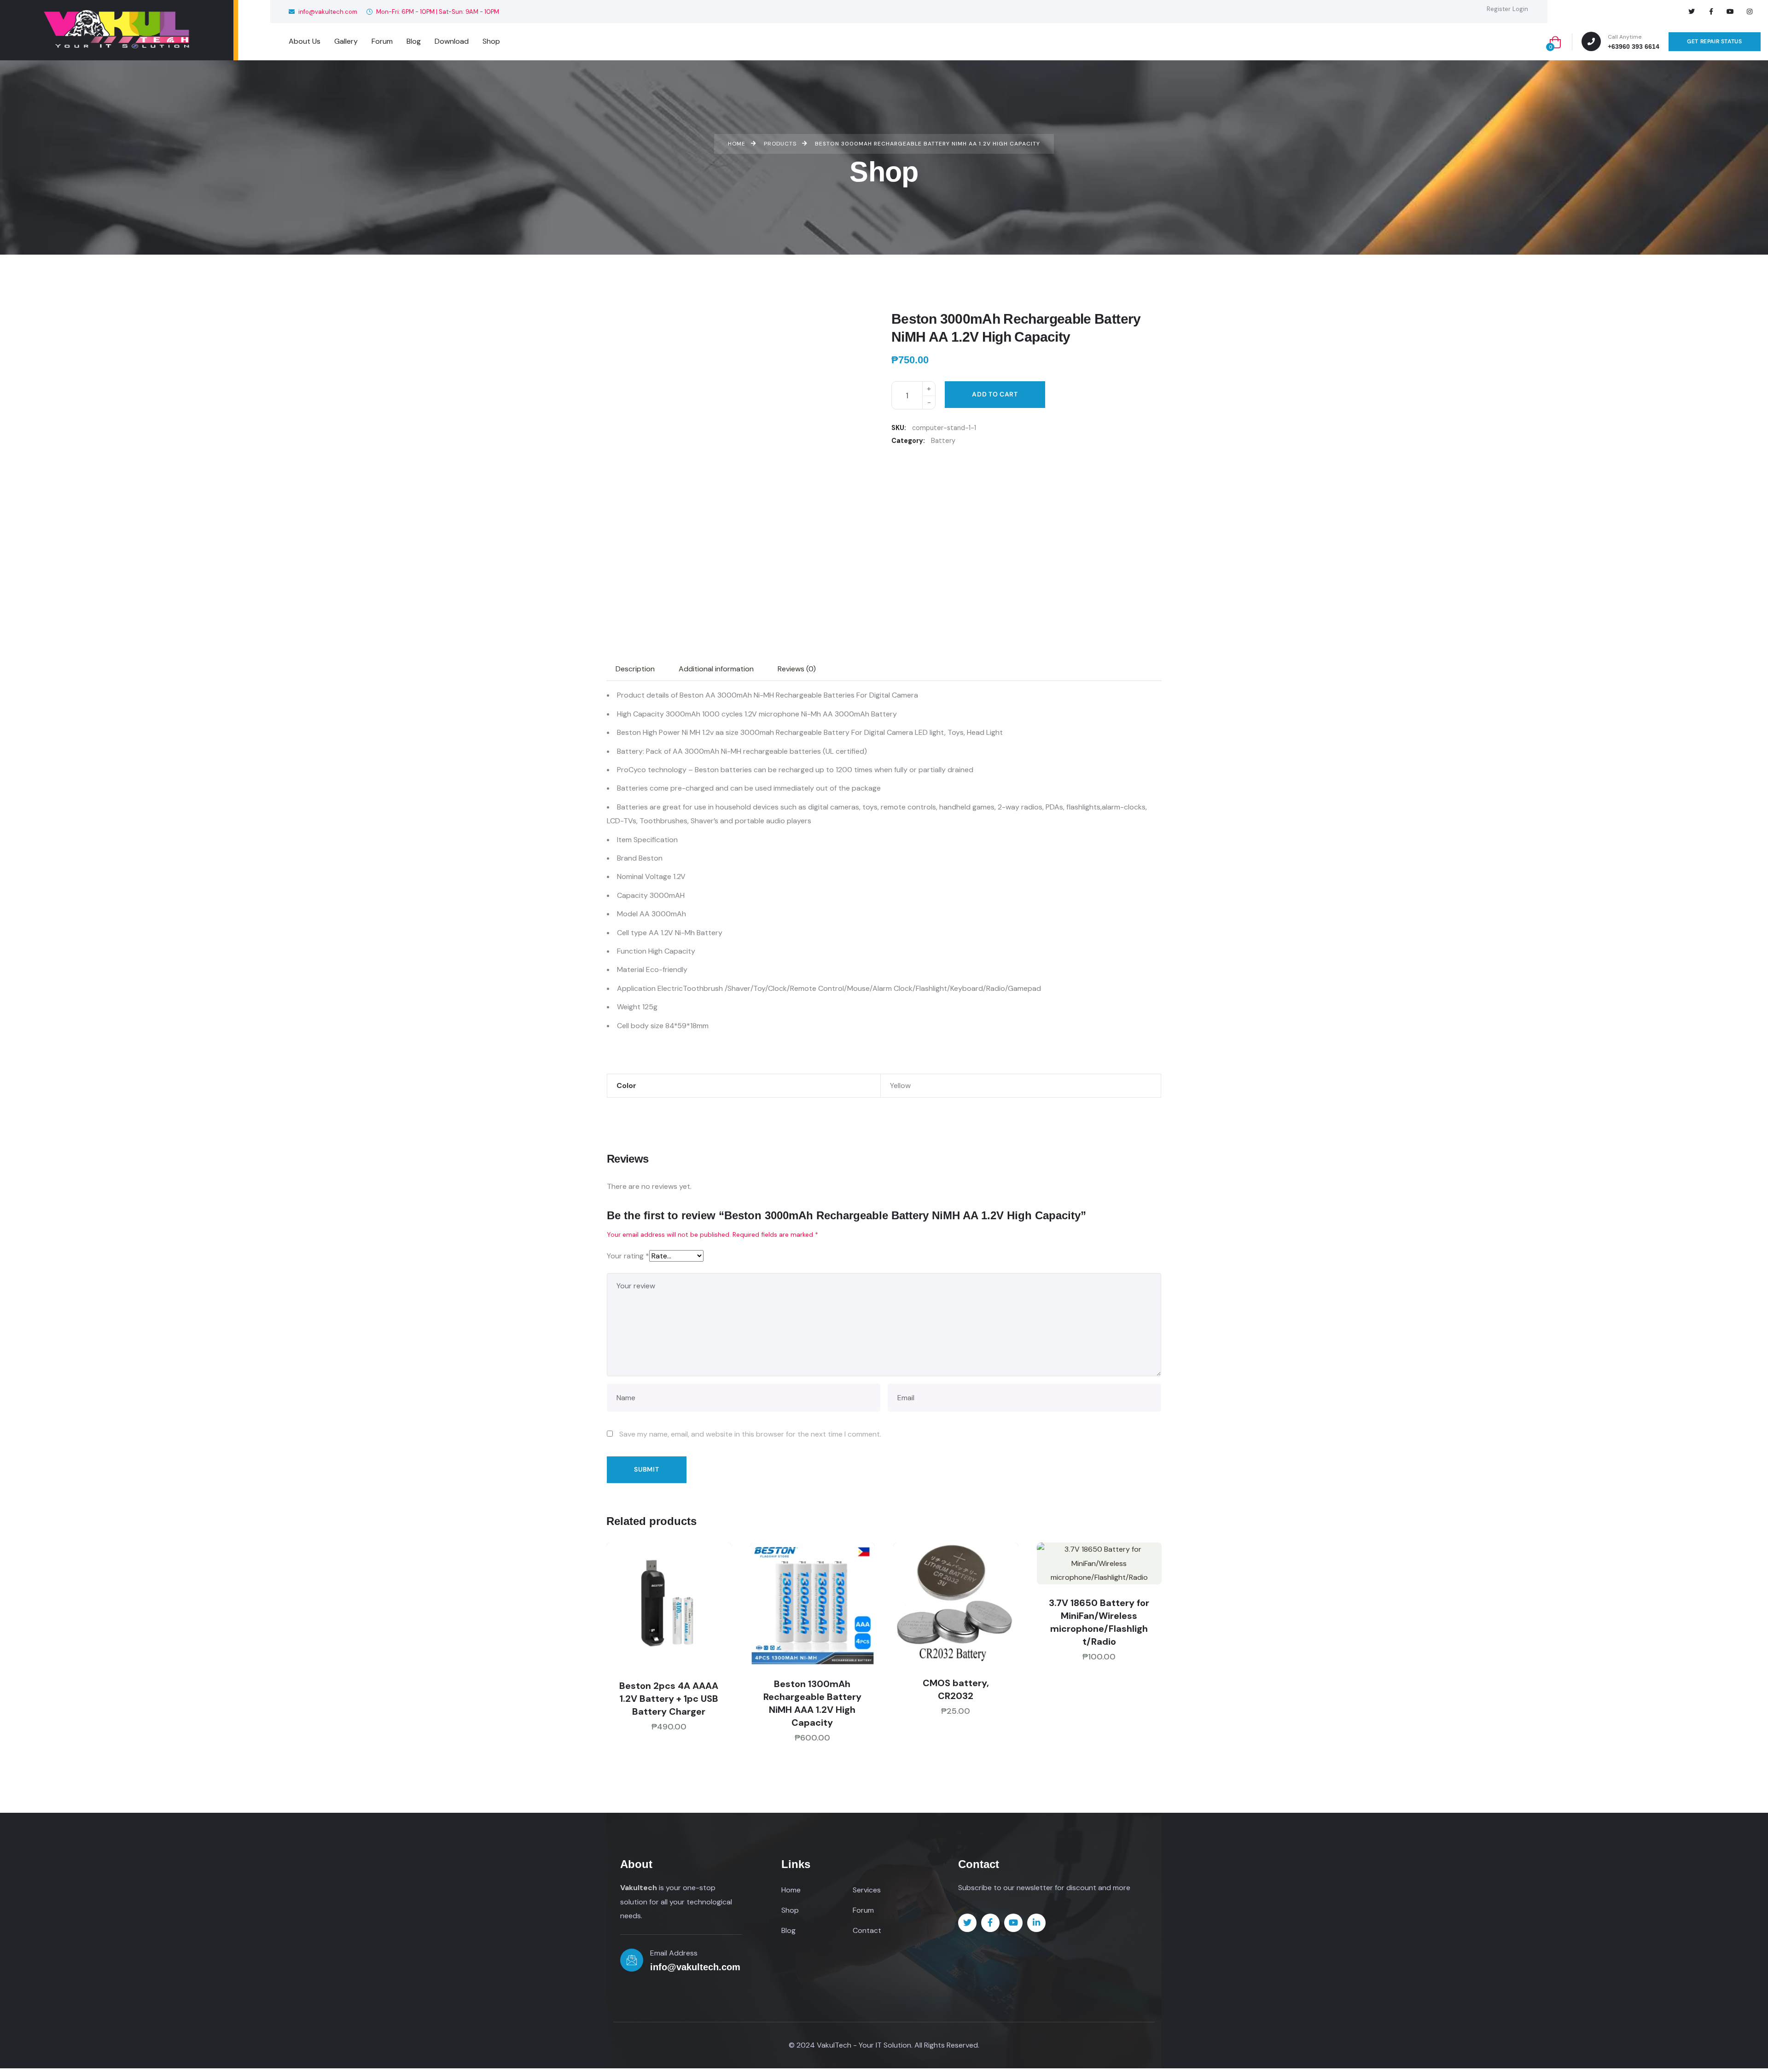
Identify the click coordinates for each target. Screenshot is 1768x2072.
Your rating (628, 1256)
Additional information (716, 669)
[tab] (635, 669)
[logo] (116, 30)
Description (635, 669)
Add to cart (995, 394)
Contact (867, 1930)
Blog (788, 1930)
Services (867, 1890)
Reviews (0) (797, 669)
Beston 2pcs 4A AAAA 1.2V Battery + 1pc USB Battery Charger (669, 1699)
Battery (943, 441)
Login (1520, 9)
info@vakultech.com (327, 12)
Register (1499, 9)
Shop (790, 1910)
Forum (863, 1910)
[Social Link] (1692, 12)
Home (791, 1890)
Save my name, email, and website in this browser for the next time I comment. (750, 1434)
